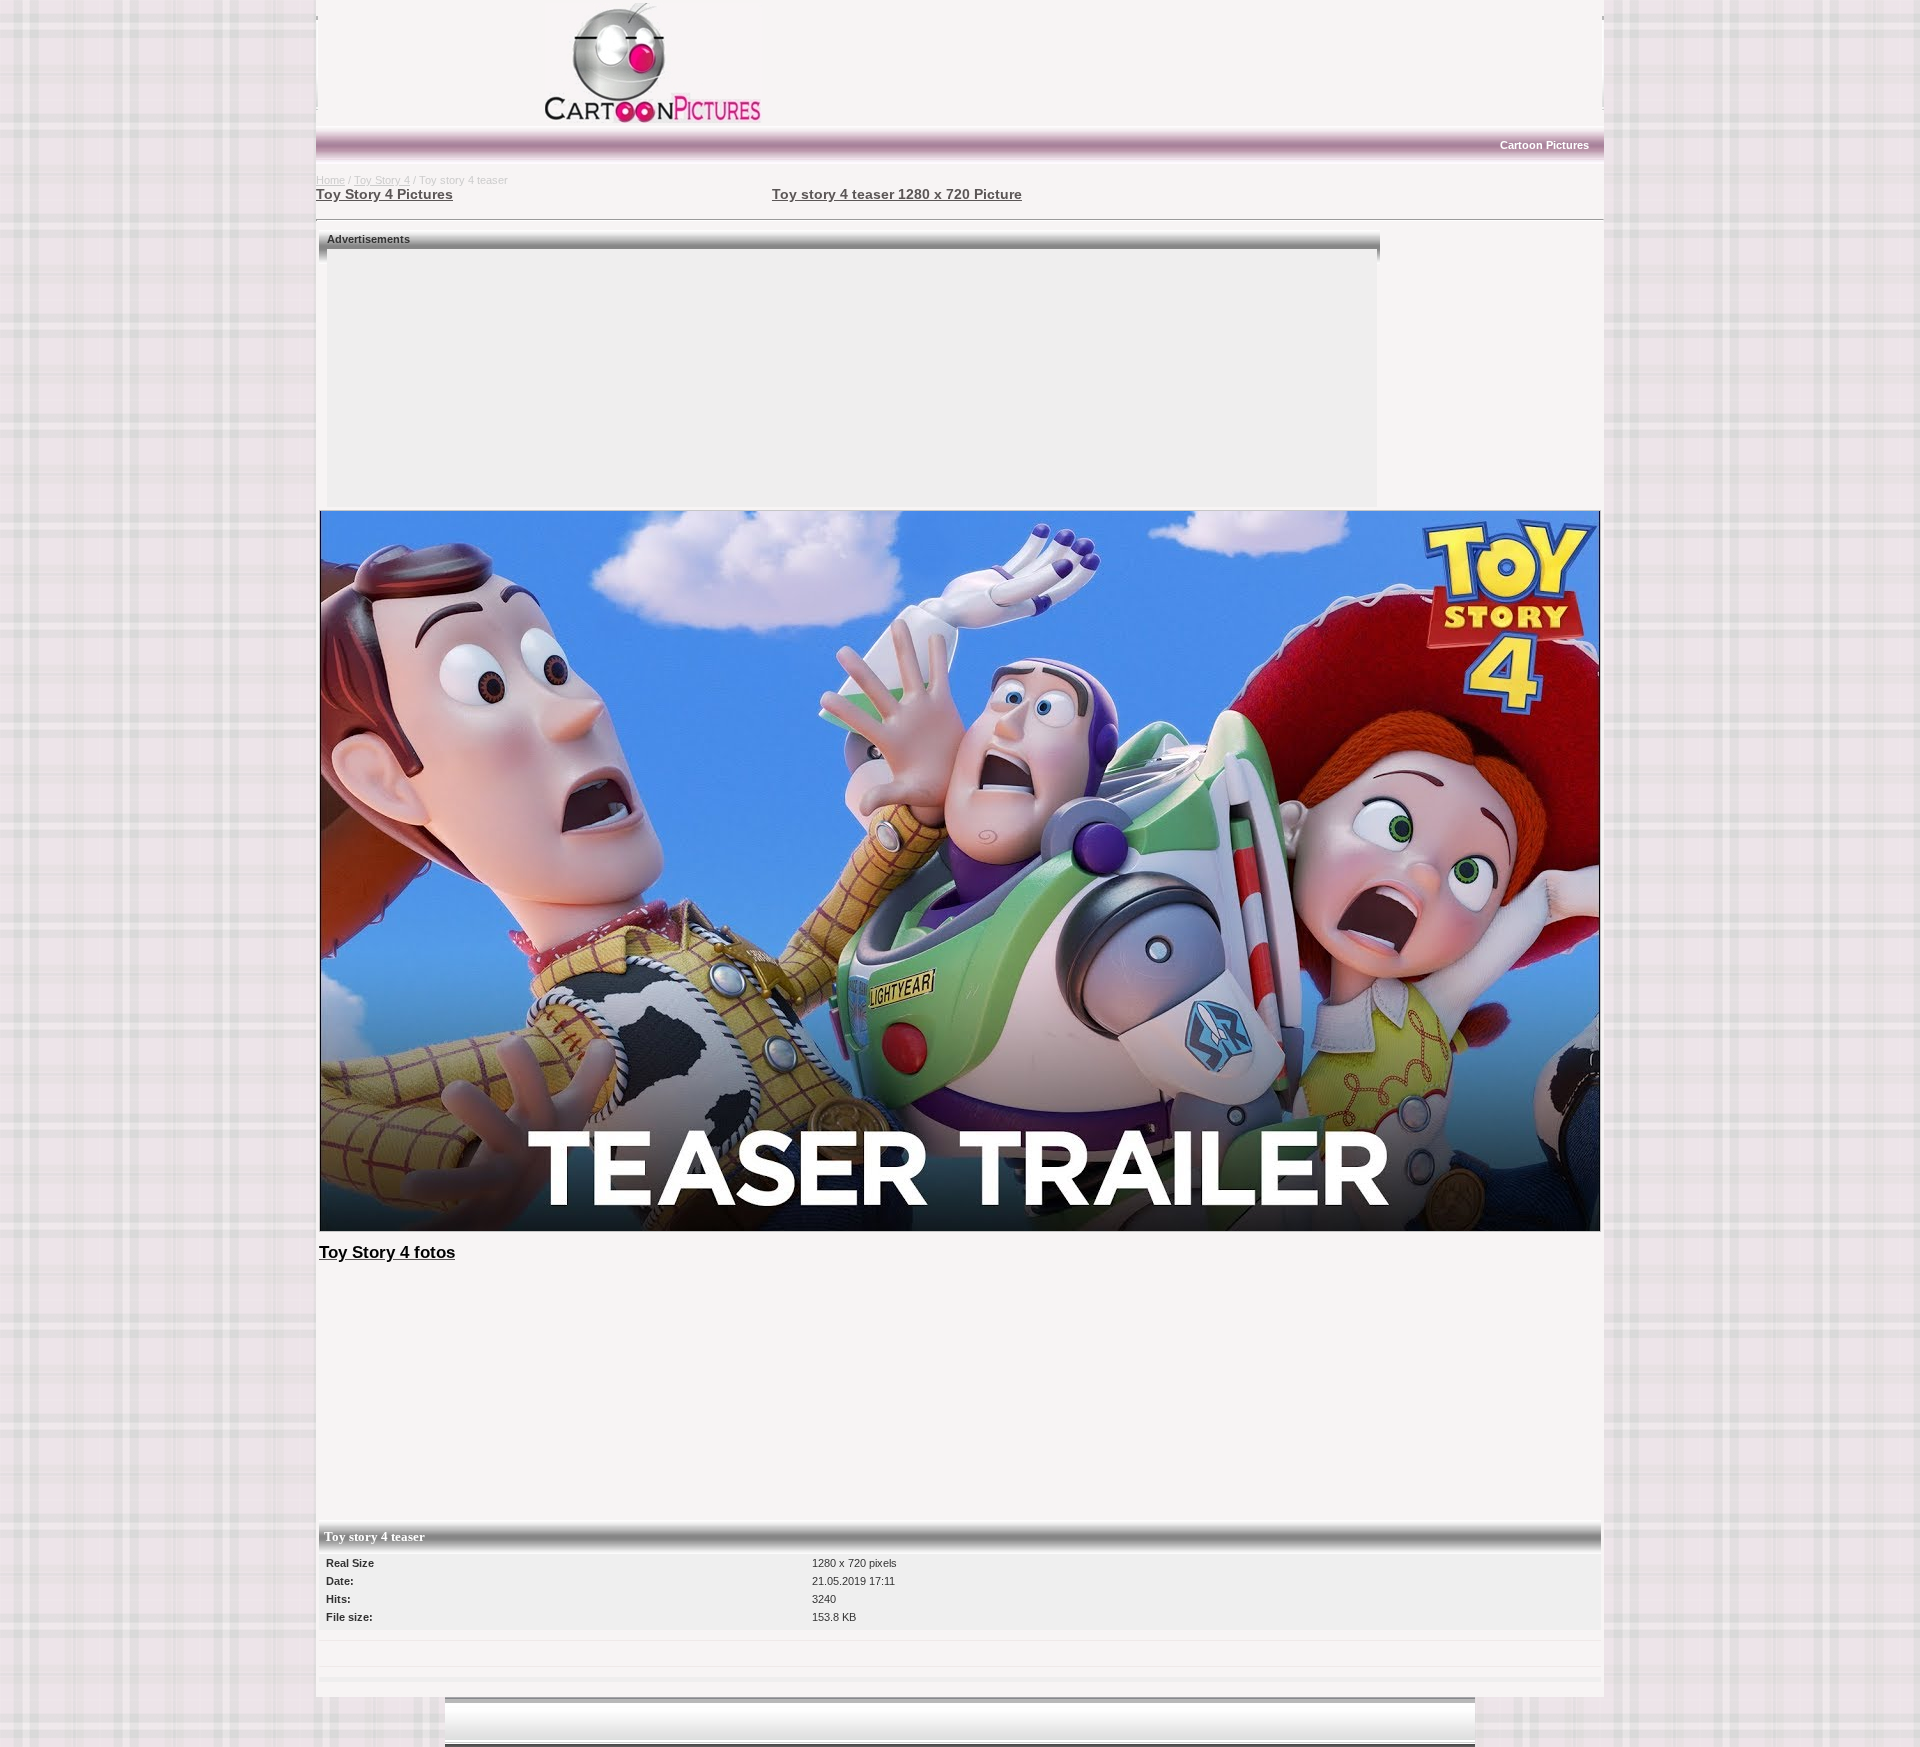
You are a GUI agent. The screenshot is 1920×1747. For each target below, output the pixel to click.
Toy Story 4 (382, 180)
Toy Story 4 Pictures (384, 194)
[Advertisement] (441, 63)
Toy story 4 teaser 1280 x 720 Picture (897, 194)
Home (330, 180)
